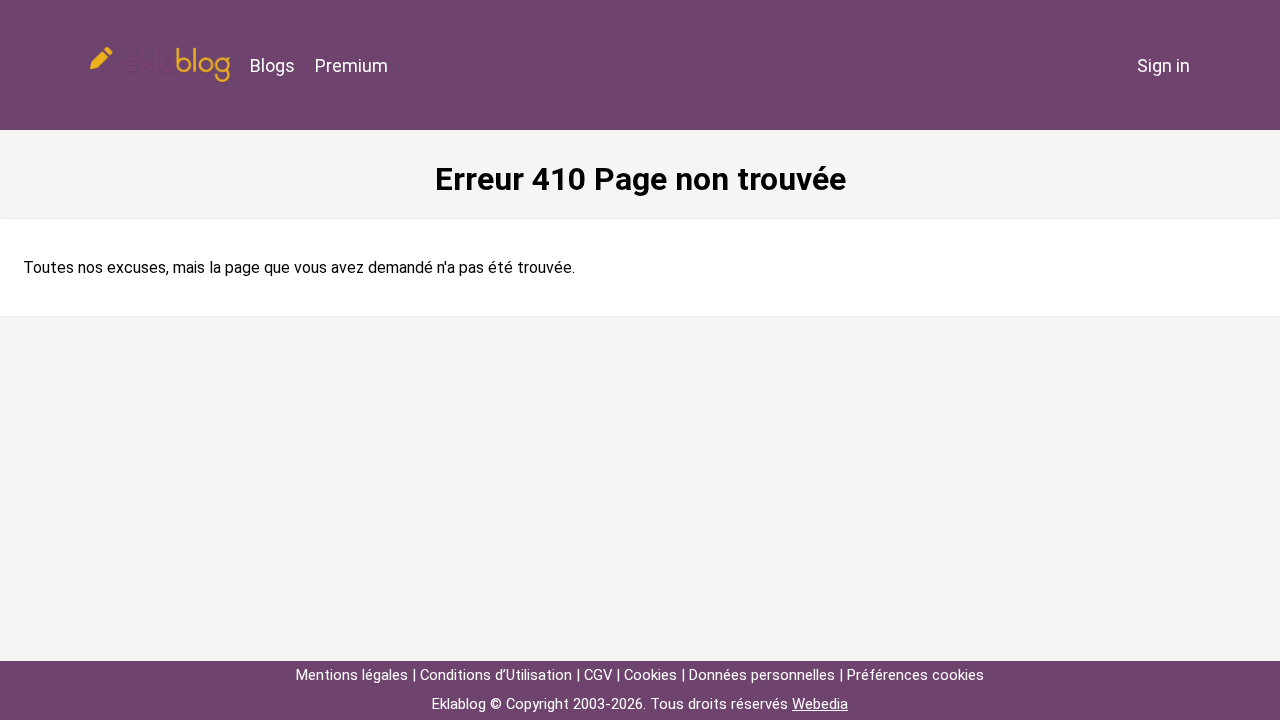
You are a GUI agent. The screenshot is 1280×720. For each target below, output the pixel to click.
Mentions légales (352, 675)
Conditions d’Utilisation (496, 675)
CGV (598, 675)
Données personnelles (762, 675)
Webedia (820, 704)
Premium (351, 65)
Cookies (650, 675)
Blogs (272, 65)
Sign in (1163, 65)
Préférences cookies (915, 675)
